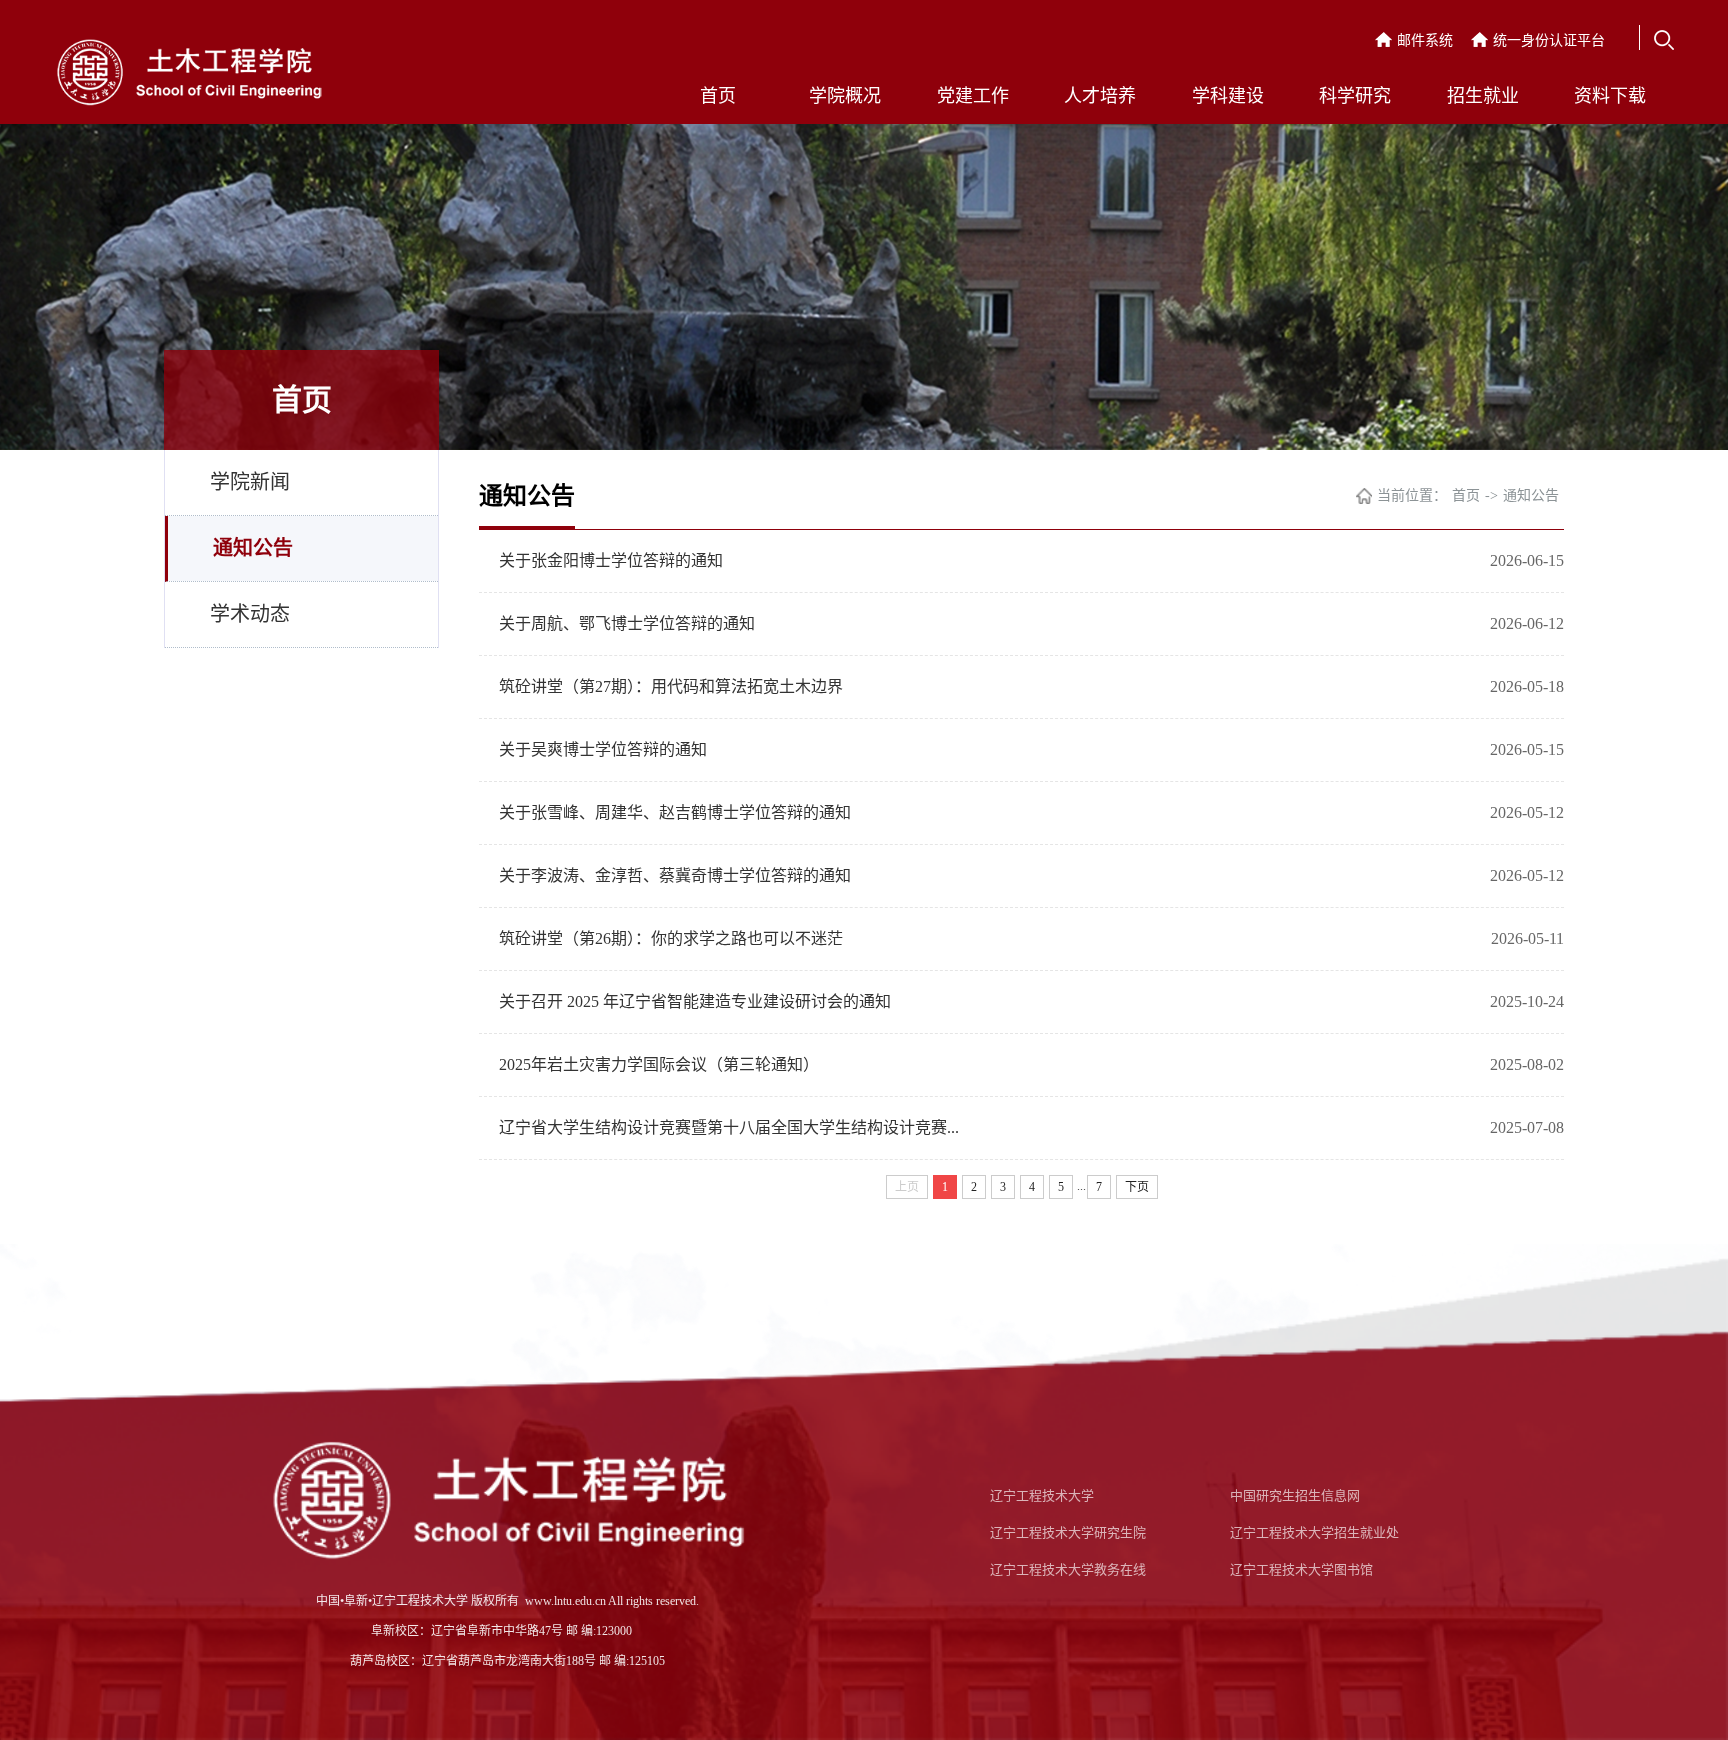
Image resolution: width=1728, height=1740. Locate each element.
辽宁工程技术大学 (1042, 1495)
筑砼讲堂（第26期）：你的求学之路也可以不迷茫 (671, 938)
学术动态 (250, 614)
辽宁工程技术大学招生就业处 (1314, 1532)
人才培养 (1100, 96)
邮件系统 (1425, 40)
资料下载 (1610, 96)
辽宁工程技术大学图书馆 (1301, 1569)
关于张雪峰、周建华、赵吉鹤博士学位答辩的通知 (675, 812)
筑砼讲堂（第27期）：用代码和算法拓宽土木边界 (671, 686)
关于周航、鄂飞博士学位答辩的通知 (627, 623)
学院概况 (845, 96)
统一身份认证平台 (1549, 40)
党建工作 (973, 96)
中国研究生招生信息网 (1295, 1495)
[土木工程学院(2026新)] (189, 74)
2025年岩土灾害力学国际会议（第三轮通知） (659, 1064)
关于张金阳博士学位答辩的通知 (611, 560)
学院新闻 (250, 482)
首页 (718, 96)
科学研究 (1355, 96)
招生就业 (1483, 96)
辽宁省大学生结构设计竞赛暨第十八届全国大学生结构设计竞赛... (729, 1127)
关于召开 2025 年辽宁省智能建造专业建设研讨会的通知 (695, 1001)
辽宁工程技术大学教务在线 (1068, 1569)
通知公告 (253, 548)
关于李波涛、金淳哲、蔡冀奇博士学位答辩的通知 (675, 875)
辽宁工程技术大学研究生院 (1068, 1532)
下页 (1137, 1187)
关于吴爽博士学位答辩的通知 (603, 749)
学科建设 (1228, 96)
